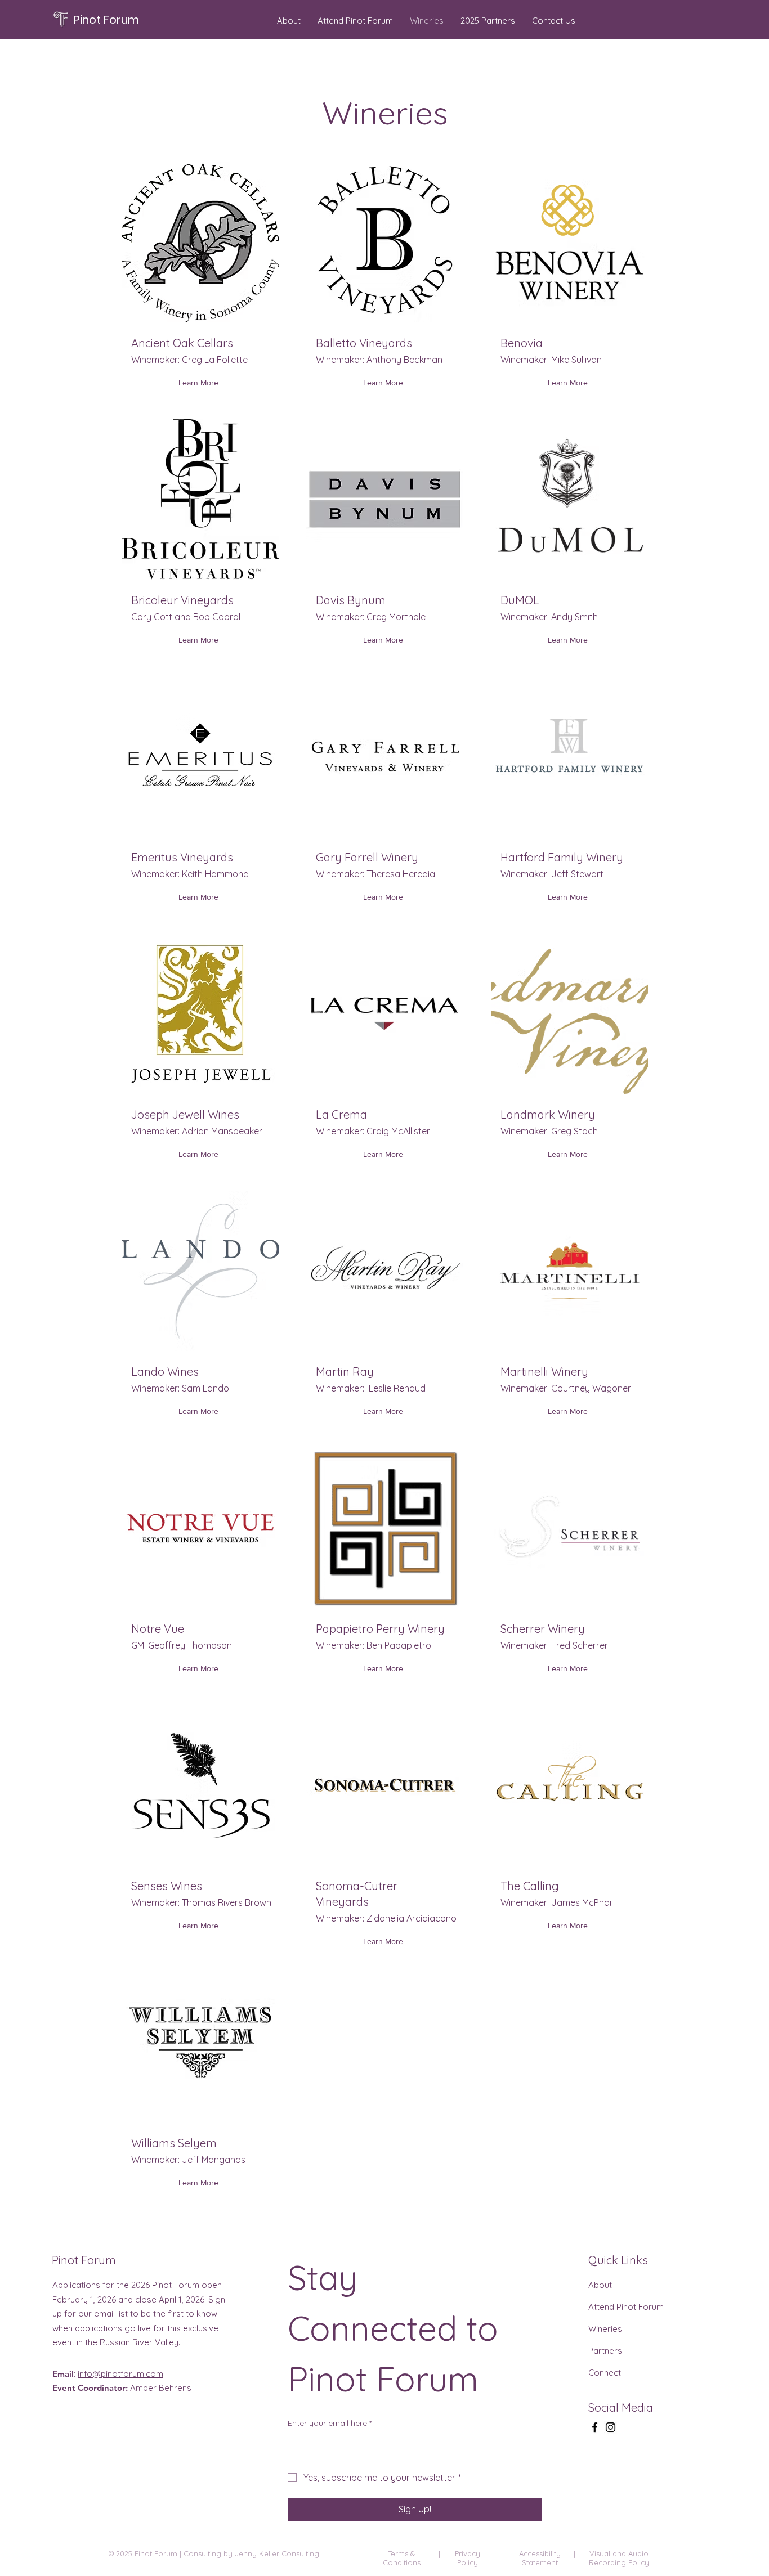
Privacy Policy (468, 2558)
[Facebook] (595, 2427)
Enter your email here (330, 2423)
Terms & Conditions (402, 2558)
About (600, 2285)
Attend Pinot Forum (626, 2307)
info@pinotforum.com (120, 2374)
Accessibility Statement (540, 2558)
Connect (605, 2373)
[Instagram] (611, 2427)
